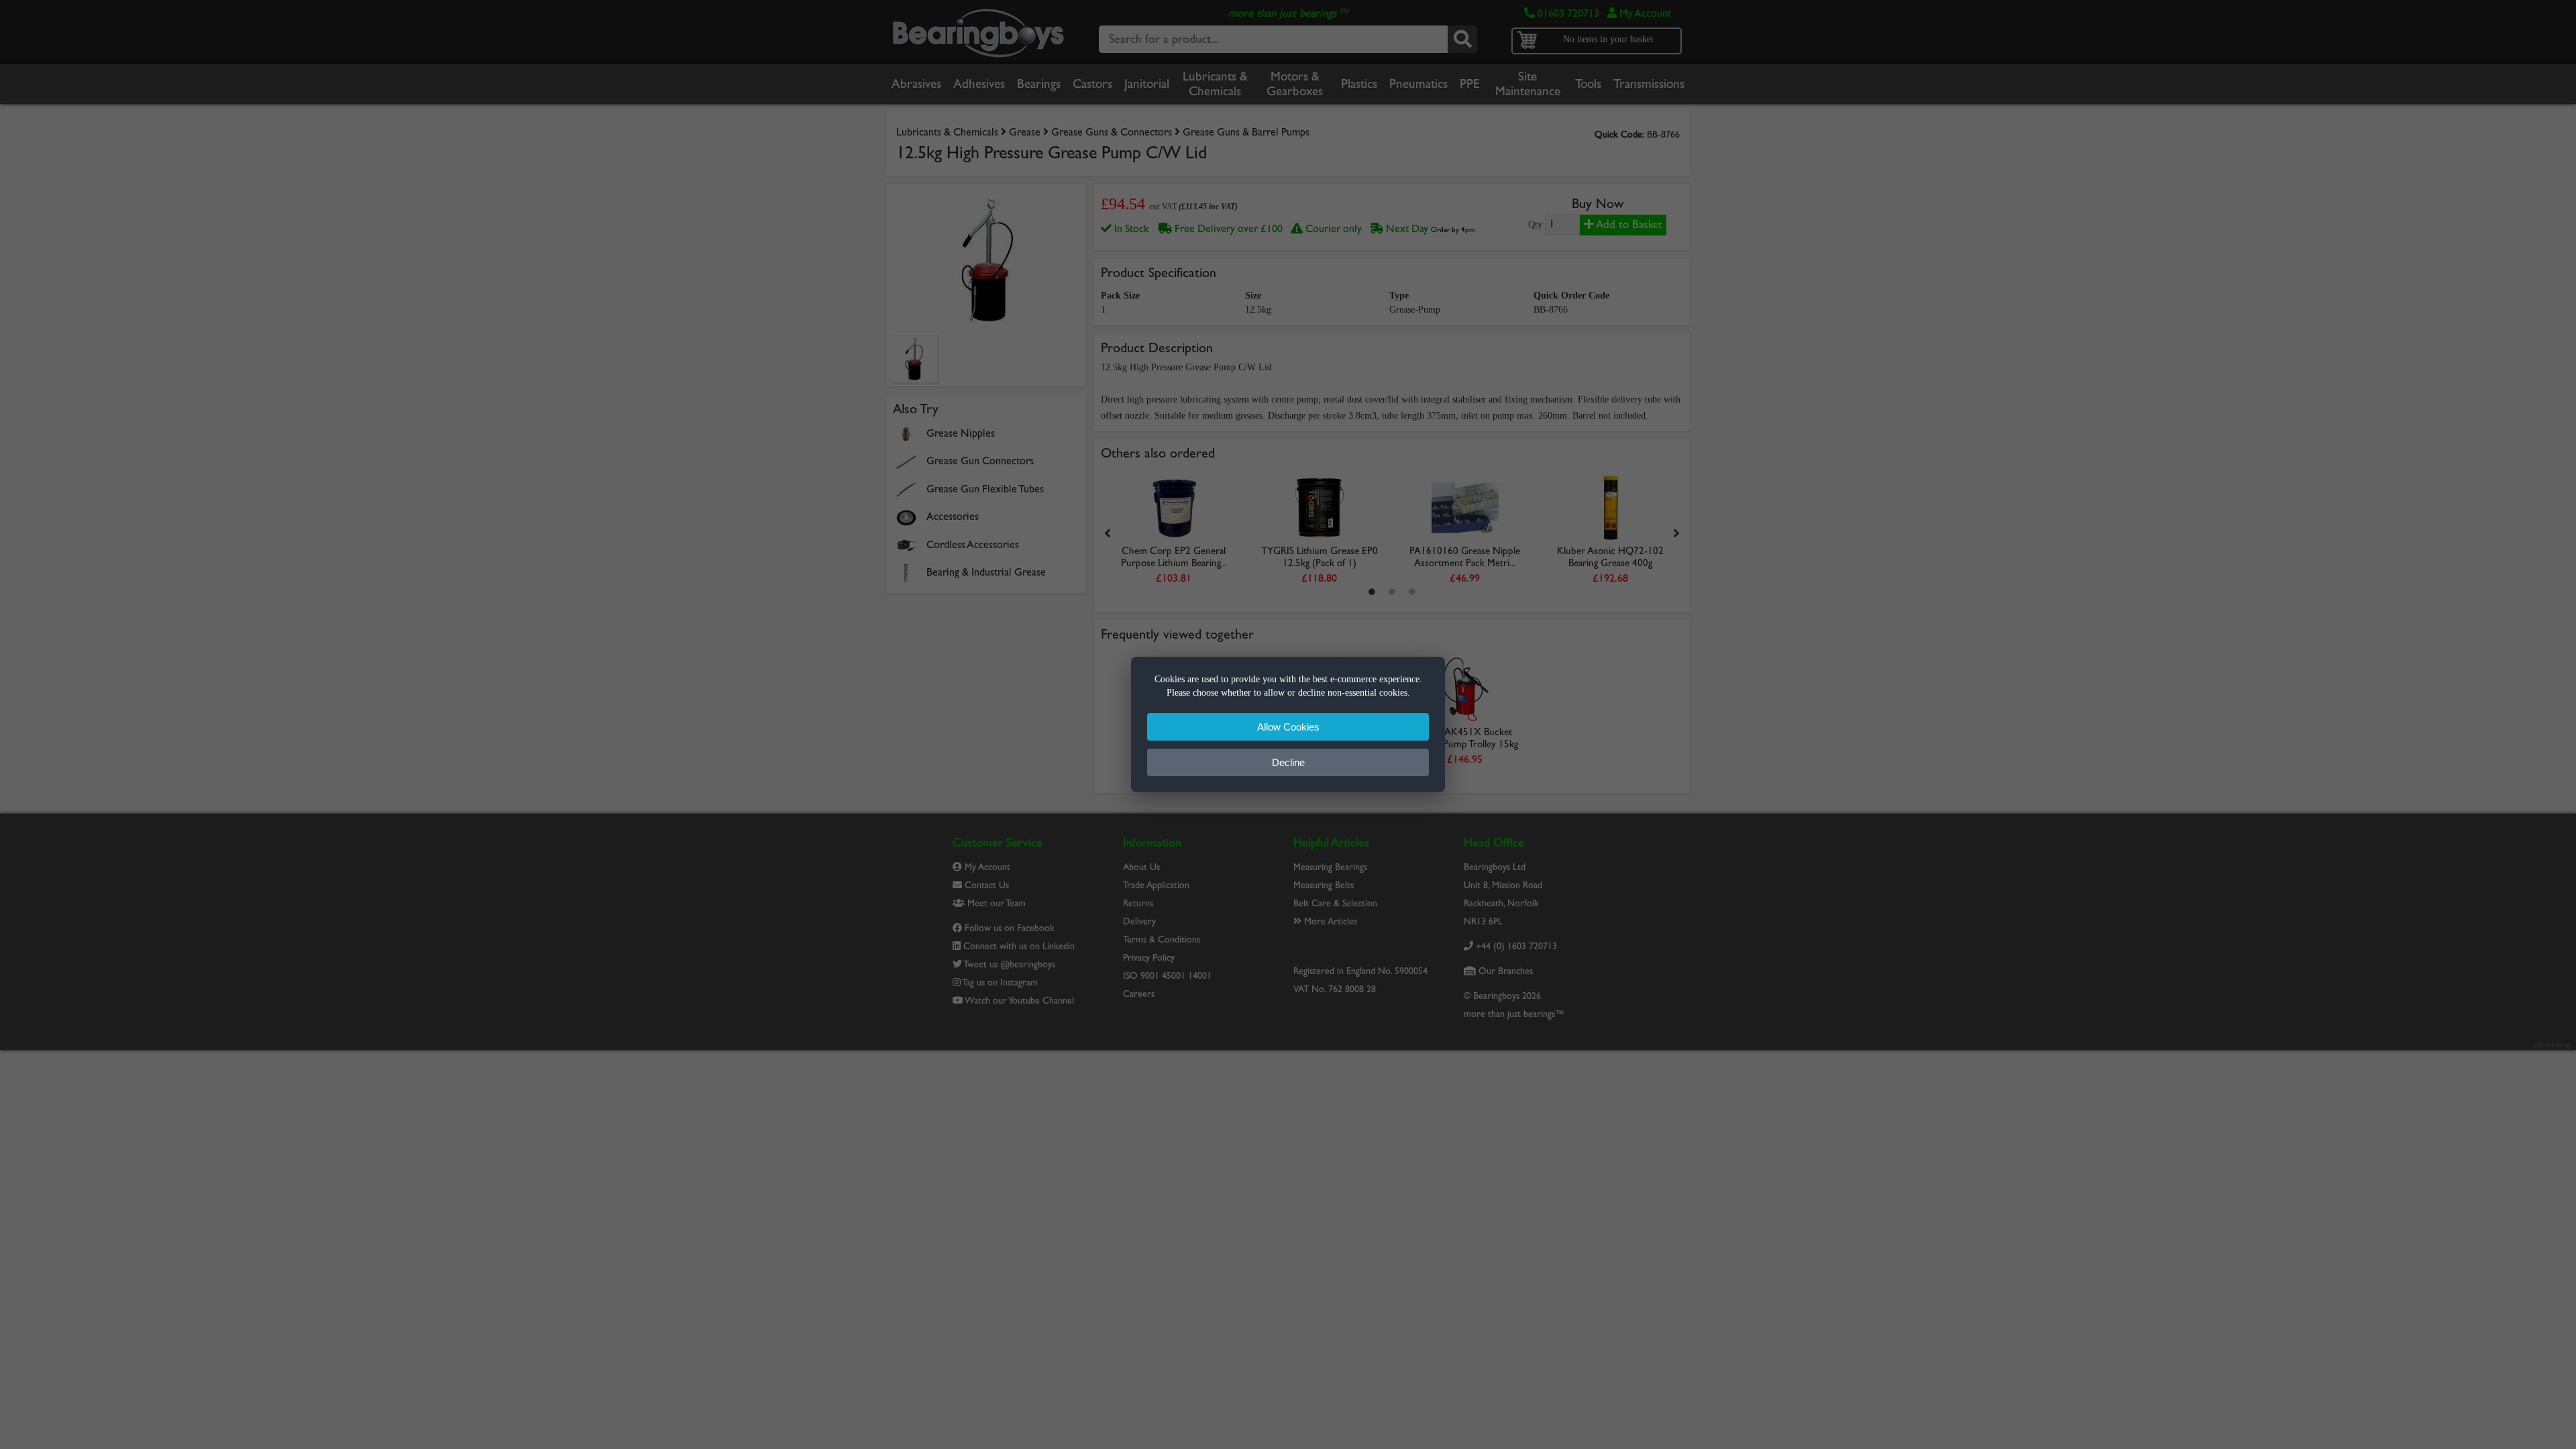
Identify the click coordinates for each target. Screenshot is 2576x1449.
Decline (1288, 762)
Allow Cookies (1288, 727)
